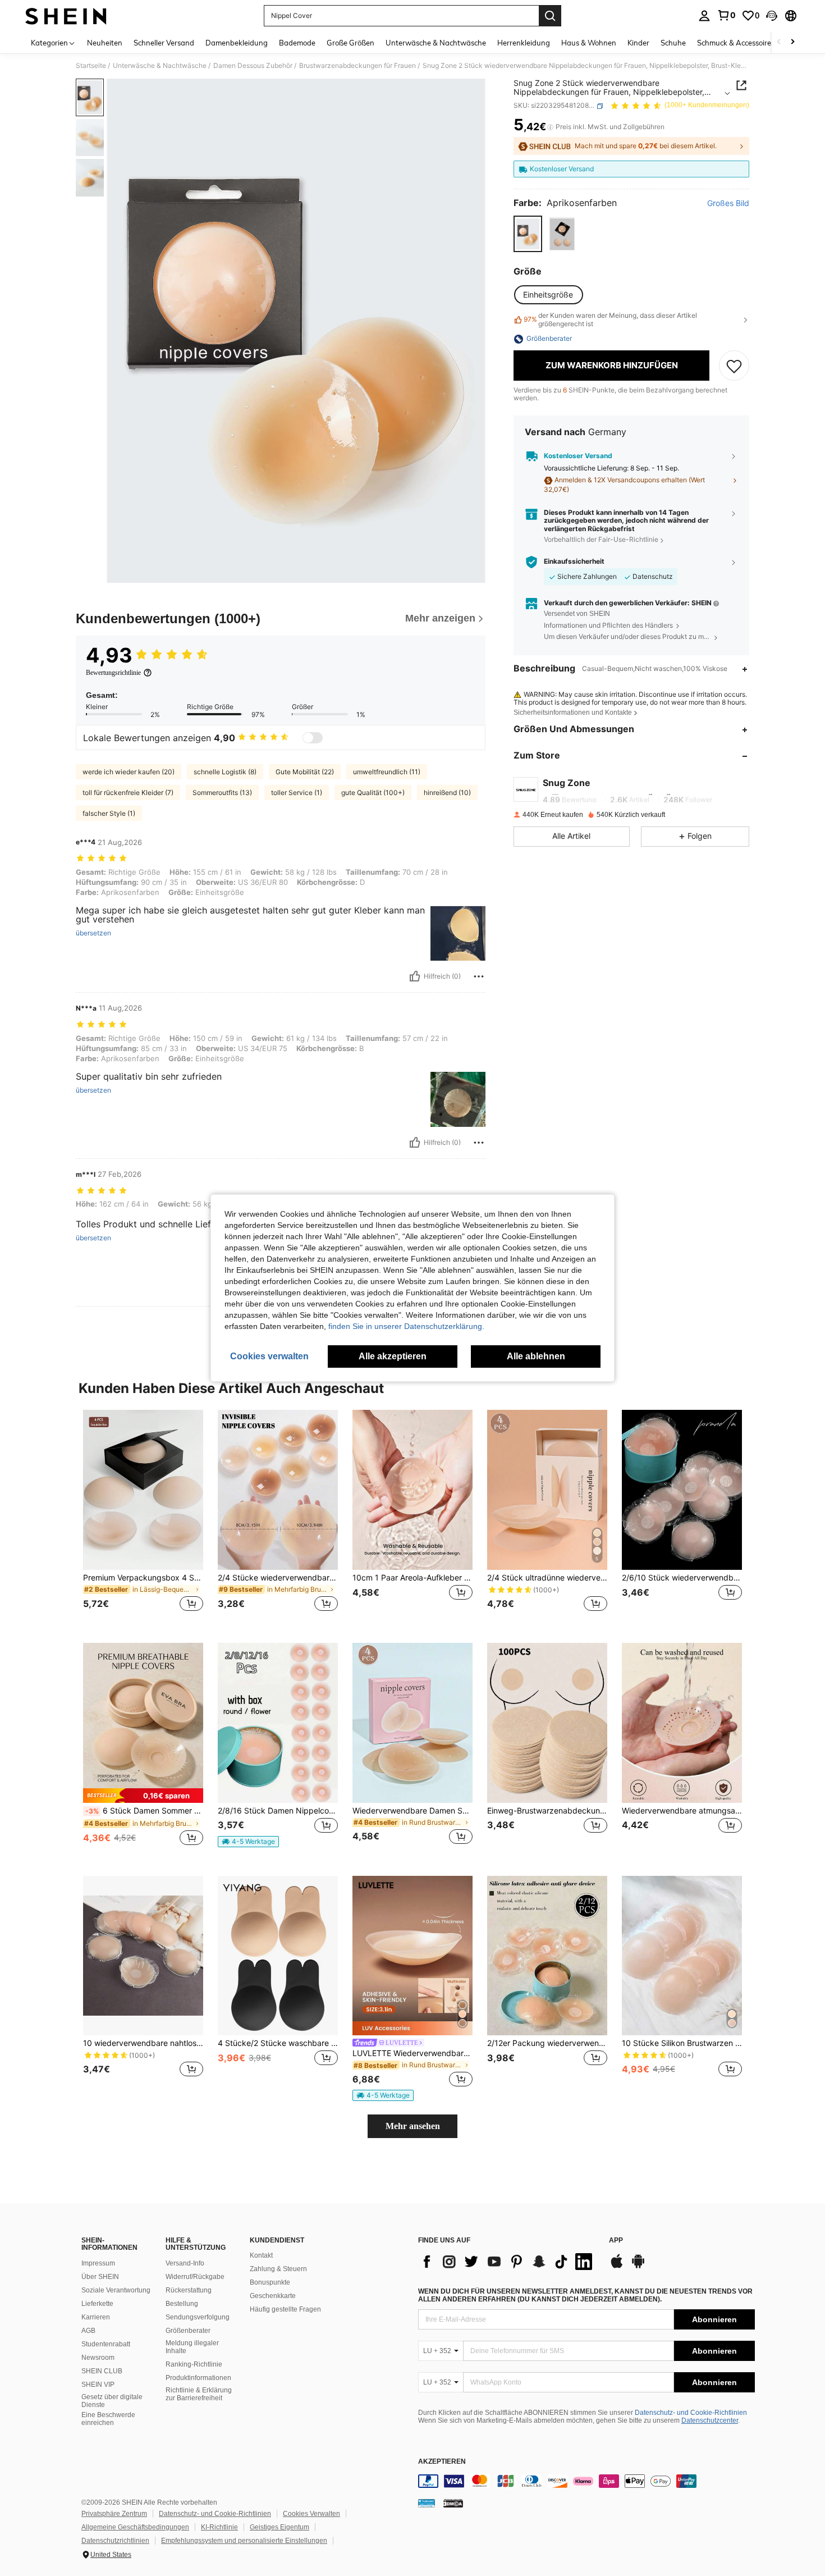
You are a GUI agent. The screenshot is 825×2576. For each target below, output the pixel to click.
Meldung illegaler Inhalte (192, 2347)
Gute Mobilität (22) (305, 772)
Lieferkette (97, 2304)
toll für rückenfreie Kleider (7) (128, 793)
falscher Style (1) (109, 813)
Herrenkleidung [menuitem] (524, 43)
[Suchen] (550, 16)
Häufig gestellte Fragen (285, 2309)
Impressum (98, 2263)
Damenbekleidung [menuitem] (237, 43)
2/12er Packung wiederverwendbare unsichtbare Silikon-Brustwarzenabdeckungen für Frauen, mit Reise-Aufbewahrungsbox (547, 2043)
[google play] (638, 2267)
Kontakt (261, 2255)
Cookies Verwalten (311, 2514)
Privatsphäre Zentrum (114, 2514)
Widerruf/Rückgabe (195, 2277)
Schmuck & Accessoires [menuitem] (736, 43)
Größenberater (188, 2331)
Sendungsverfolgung (198, 2317)
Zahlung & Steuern (278, 2269)
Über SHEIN (100, 2277)
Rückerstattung (189, 2290)
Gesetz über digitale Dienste (112, 2401)
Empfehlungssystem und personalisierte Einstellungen (244, 2541)
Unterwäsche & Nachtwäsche (160, 66)
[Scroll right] (792, 42)
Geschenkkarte (273, 2296)
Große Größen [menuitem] (350, 43)
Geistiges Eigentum (279, 2527)
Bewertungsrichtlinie (113, 673)
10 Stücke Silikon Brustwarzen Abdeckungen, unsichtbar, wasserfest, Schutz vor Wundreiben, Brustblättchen (682, 2043)
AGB (88, 2331)
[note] (143, 1795)
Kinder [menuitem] (638, 43)
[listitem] (143, 1517)
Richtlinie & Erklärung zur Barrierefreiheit (199, 2394)
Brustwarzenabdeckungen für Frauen (357, 66)
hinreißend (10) (447, 793)
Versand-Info (185, 2263)
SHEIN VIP (98, 2385)
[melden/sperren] (479, 976)
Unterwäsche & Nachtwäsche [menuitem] (436, 43)
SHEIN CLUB (102, 2371)
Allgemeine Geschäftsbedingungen (135, 2527)
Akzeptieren (442, 2462)
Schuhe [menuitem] (673, 43)
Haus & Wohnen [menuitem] (589, 43)
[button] (772, 16)
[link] (726, 15)
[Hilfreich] (415, 976)
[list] (508, 2262)
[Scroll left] (779, 42)
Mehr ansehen (413, 2126)
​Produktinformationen (198, 2378)
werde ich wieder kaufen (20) (129, 772)
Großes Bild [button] (728, 204)
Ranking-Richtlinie (194, 2364)
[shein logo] (66, 16)
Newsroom (98, 2358)
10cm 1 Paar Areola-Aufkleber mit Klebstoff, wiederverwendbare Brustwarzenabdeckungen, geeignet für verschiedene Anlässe (412, 1578)
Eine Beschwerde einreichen (108, 2419)
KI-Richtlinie (219, 2527)
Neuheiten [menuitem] (105, 43)
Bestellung (182, 2304)
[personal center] (704, 16)
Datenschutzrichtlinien (115, 2541)
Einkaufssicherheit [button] (574, 562)
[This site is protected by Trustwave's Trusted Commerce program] (427, 2503)
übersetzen (93, 933)
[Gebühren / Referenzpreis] (550, 127)
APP (616, 2241)
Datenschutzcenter (710, 2420)
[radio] (528, 234)
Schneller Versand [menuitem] (164, 43)
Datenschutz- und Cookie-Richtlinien (691, 2413)
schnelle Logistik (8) (225, 772)
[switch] (313, 738)
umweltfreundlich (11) (387, 772)
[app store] (617, 2267)
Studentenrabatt (106, 2344)
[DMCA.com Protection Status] (453, 2503)
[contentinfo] (586, 2481)
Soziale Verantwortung (116, 2290)
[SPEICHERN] (734, 366)
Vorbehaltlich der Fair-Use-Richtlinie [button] (601, 540)
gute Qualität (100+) (373, 793)
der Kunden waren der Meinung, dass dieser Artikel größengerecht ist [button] (610, 320)
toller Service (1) (297, 793)
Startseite (91, 66)
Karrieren (96, 2317)
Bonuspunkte (270, 2282)
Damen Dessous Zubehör (253, 66)
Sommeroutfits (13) (222, 793)
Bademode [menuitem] (297, 43)
